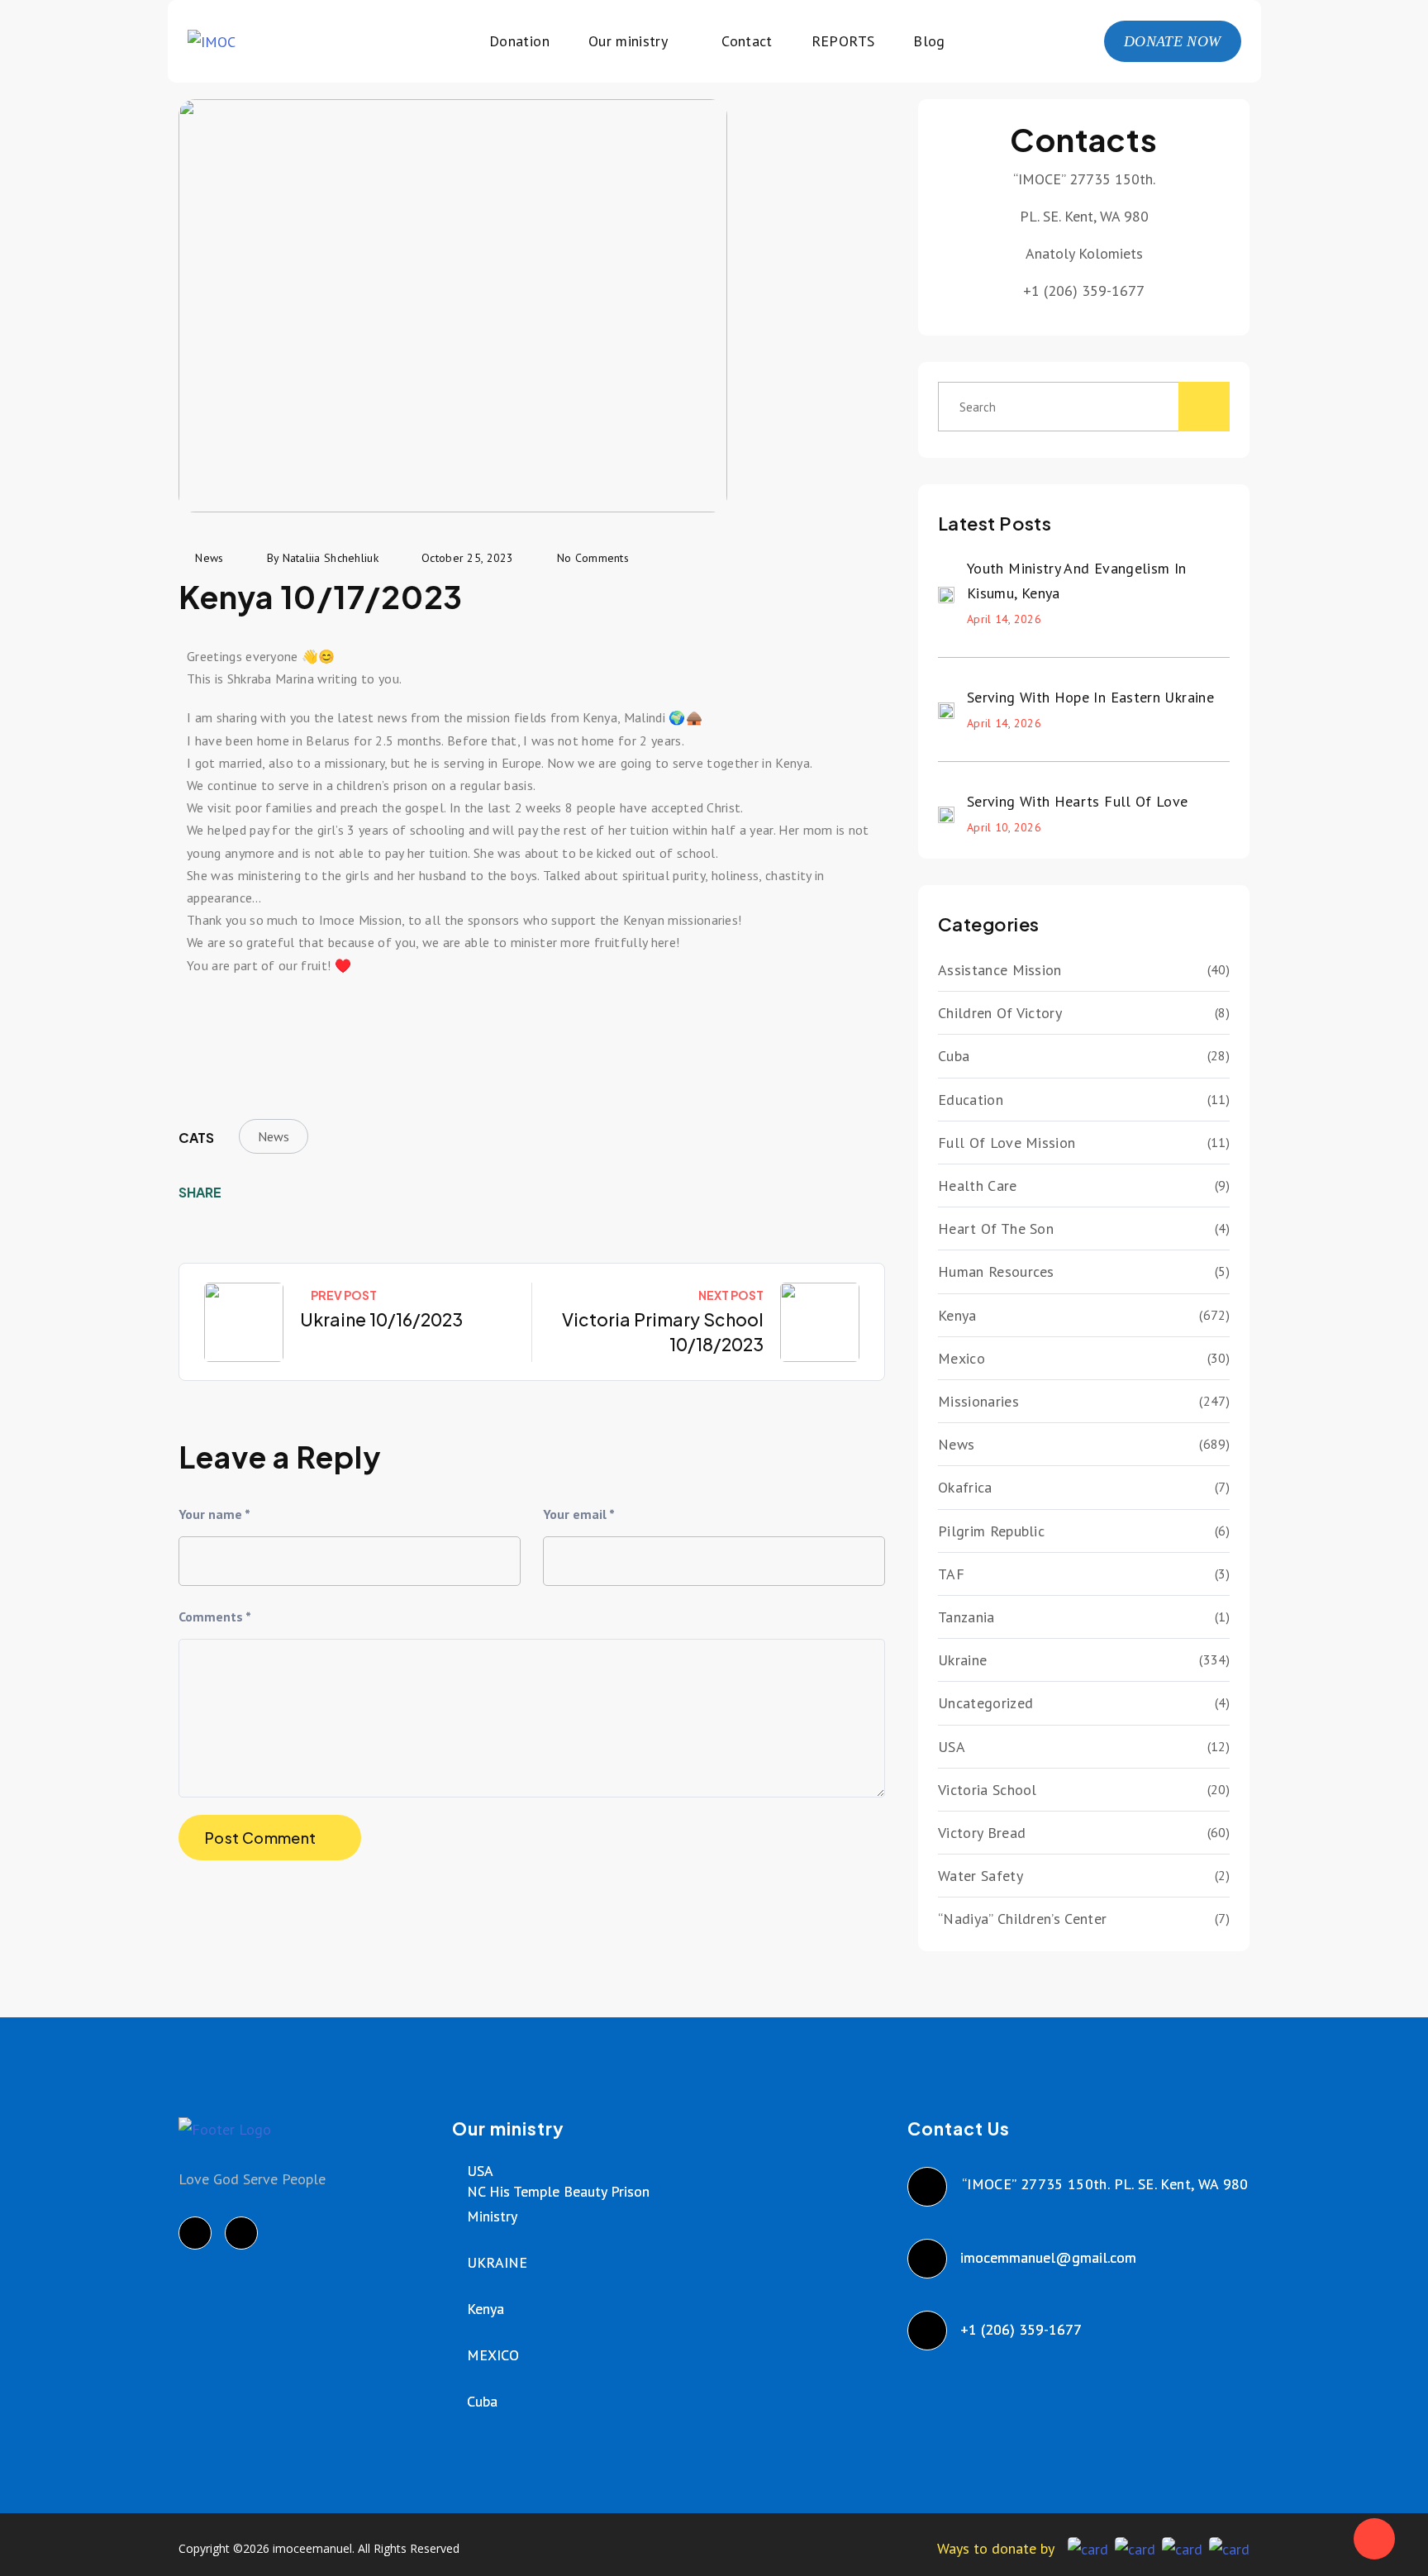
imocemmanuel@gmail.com (1049, 2257)
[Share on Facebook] (245, 1193)
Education (971, 1100)
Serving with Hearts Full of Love (1078, 801)
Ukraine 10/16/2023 (381, 1319)
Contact (747, 41)
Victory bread (982, 1833)
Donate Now (1173, 41)
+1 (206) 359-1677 (1022, 2329)
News (274, 1136)
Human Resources (996, 1271)
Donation (519, 41)
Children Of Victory (1000, 1013)
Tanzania (966, 1617)
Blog (929, 41)
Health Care (978, 1186)
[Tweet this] (271, 1193)
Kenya (957, 1315)
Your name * (214, 1514)
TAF (951, 1574)
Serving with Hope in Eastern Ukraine (1090, 697)
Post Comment (260, 1838)
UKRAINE (497, 2262)
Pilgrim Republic (991, 1531)
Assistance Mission (1000, 970)
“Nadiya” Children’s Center (1022, 1919)
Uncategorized (985, 1703)
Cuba (954, 1056)
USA (952, 1747)
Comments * (215, 1617)
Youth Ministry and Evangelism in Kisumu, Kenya (1077, 581)
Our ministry (628, 41)
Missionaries (978, 1401)
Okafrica (965, 1487)
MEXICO (493, 2355)
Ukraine (962, 1660)
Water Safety (981, 1876)
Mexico (962, 1358)
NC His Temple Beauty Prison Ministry (558, 2204)
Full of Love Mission (1007, 1143)
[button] (203, 1022)
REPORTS (843, 41)
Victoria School (988, 1790)
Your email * (579, 1514)
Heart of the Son (996, 1228)
